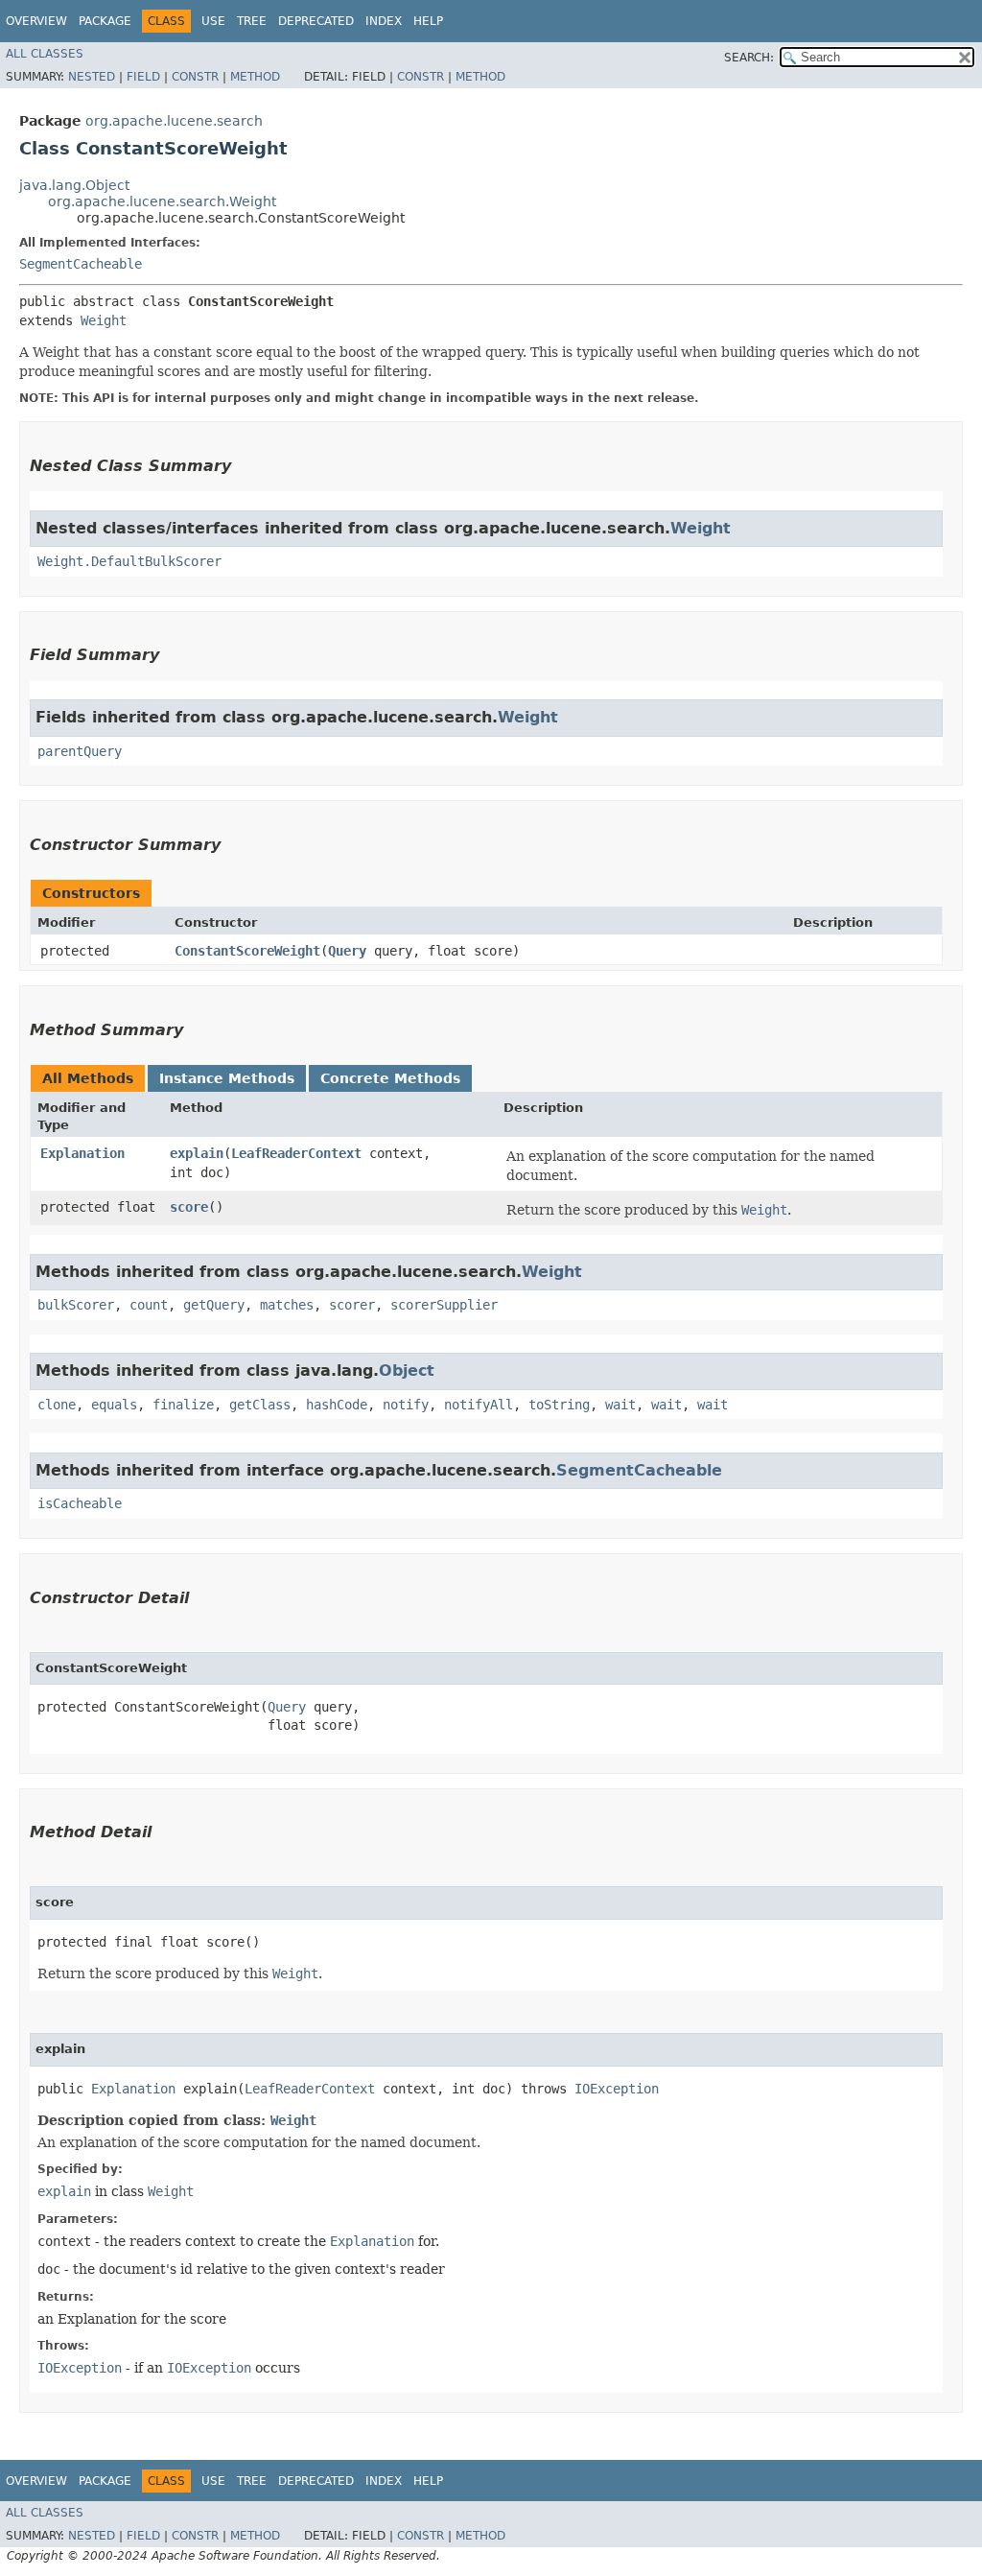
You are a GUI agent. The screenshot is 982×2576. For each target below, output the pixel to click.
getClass (260, 1405)
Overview (36, 21)
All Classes (45, 54)
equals (114, 1405)
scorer (352, 1305)
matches (287, 1305)
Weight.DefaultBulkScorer (129, 561)
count (149, 1305)
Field (143, 77)
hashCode (337, 1405)
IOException (617, 2089)
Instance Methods (227, 1078)
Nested (92, 77)
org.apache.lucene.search (174, 121)
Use (213, 21)
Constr (195, 77)
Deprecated (316, 21)
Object (407, 1371)
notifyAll (479, 1405)
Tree (252, 21)
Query (347, 951)
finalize (183, 1405)
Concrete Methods (390, 1078)
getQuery (214, 1305)
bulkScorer (76, 1305)
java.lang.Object (74, 185)
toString (559, 1405)
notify (406, 1405)
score (189, 1207)
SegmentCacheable (81, 264)
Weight (104, 320)
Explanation (82, 1153)
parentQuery (80, 751)
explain (197, 1153)
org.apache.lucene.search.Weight (162, 201)
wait (620, 1405)
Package (105, 21)
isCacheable (80, 1503)
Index (384, 21)
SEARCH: (749, 58)
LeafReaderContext (296, 1153)
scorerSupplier (444, 1305)
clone (57, 1405)
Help (428, 21)
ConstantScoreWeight (247, 951)
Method (255, 77)
